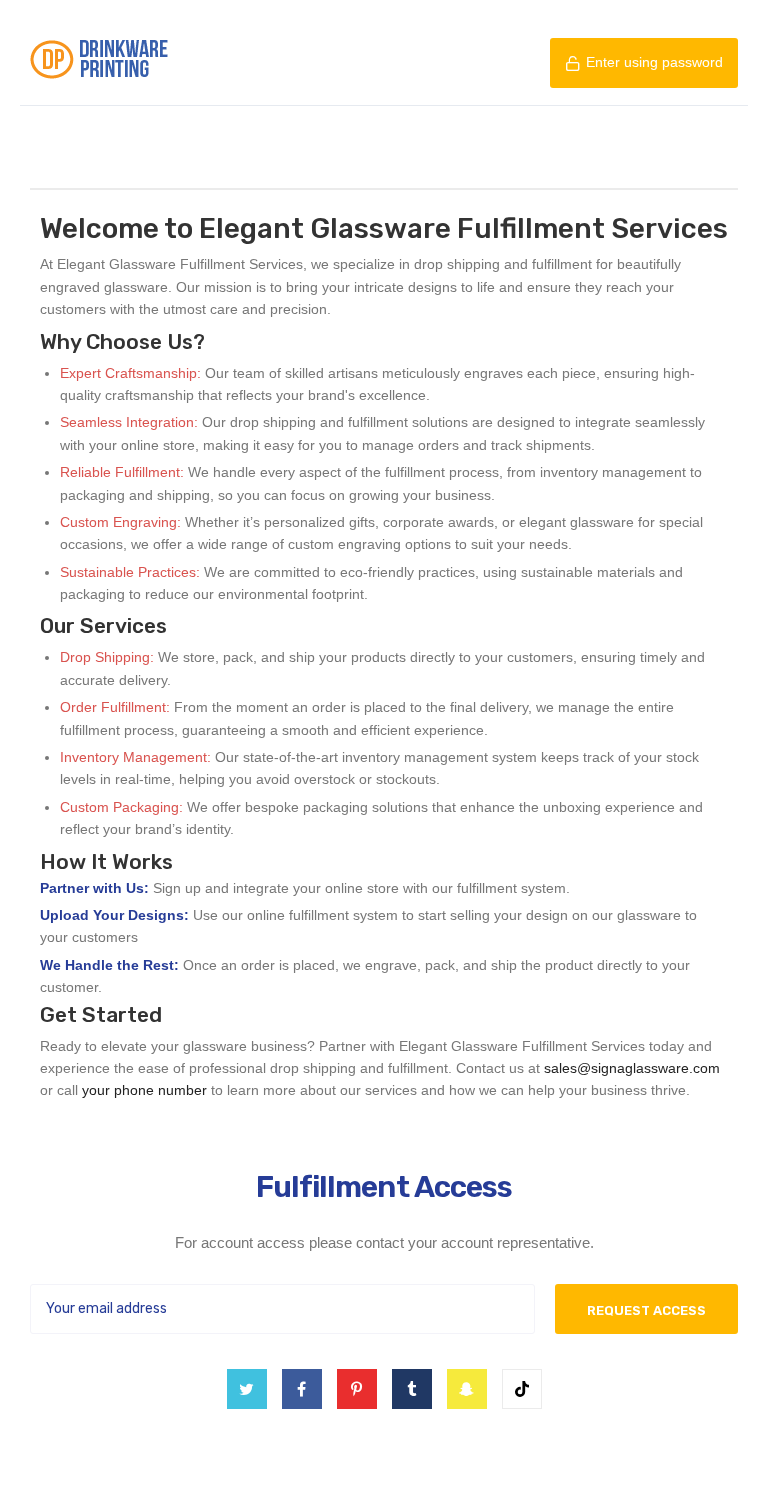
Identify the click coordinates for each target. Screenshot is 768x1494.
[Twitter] (247, 1389)
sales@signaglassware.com (632, 1068)
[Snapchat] (467, 1389)
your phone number (144, 1090)
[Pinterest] (357, 1389)
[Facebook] (302, 1389)
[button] (644, 63)
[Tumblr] (412, 1389)
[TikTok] (522, 1389)
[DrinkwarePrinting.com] (99, 62)
